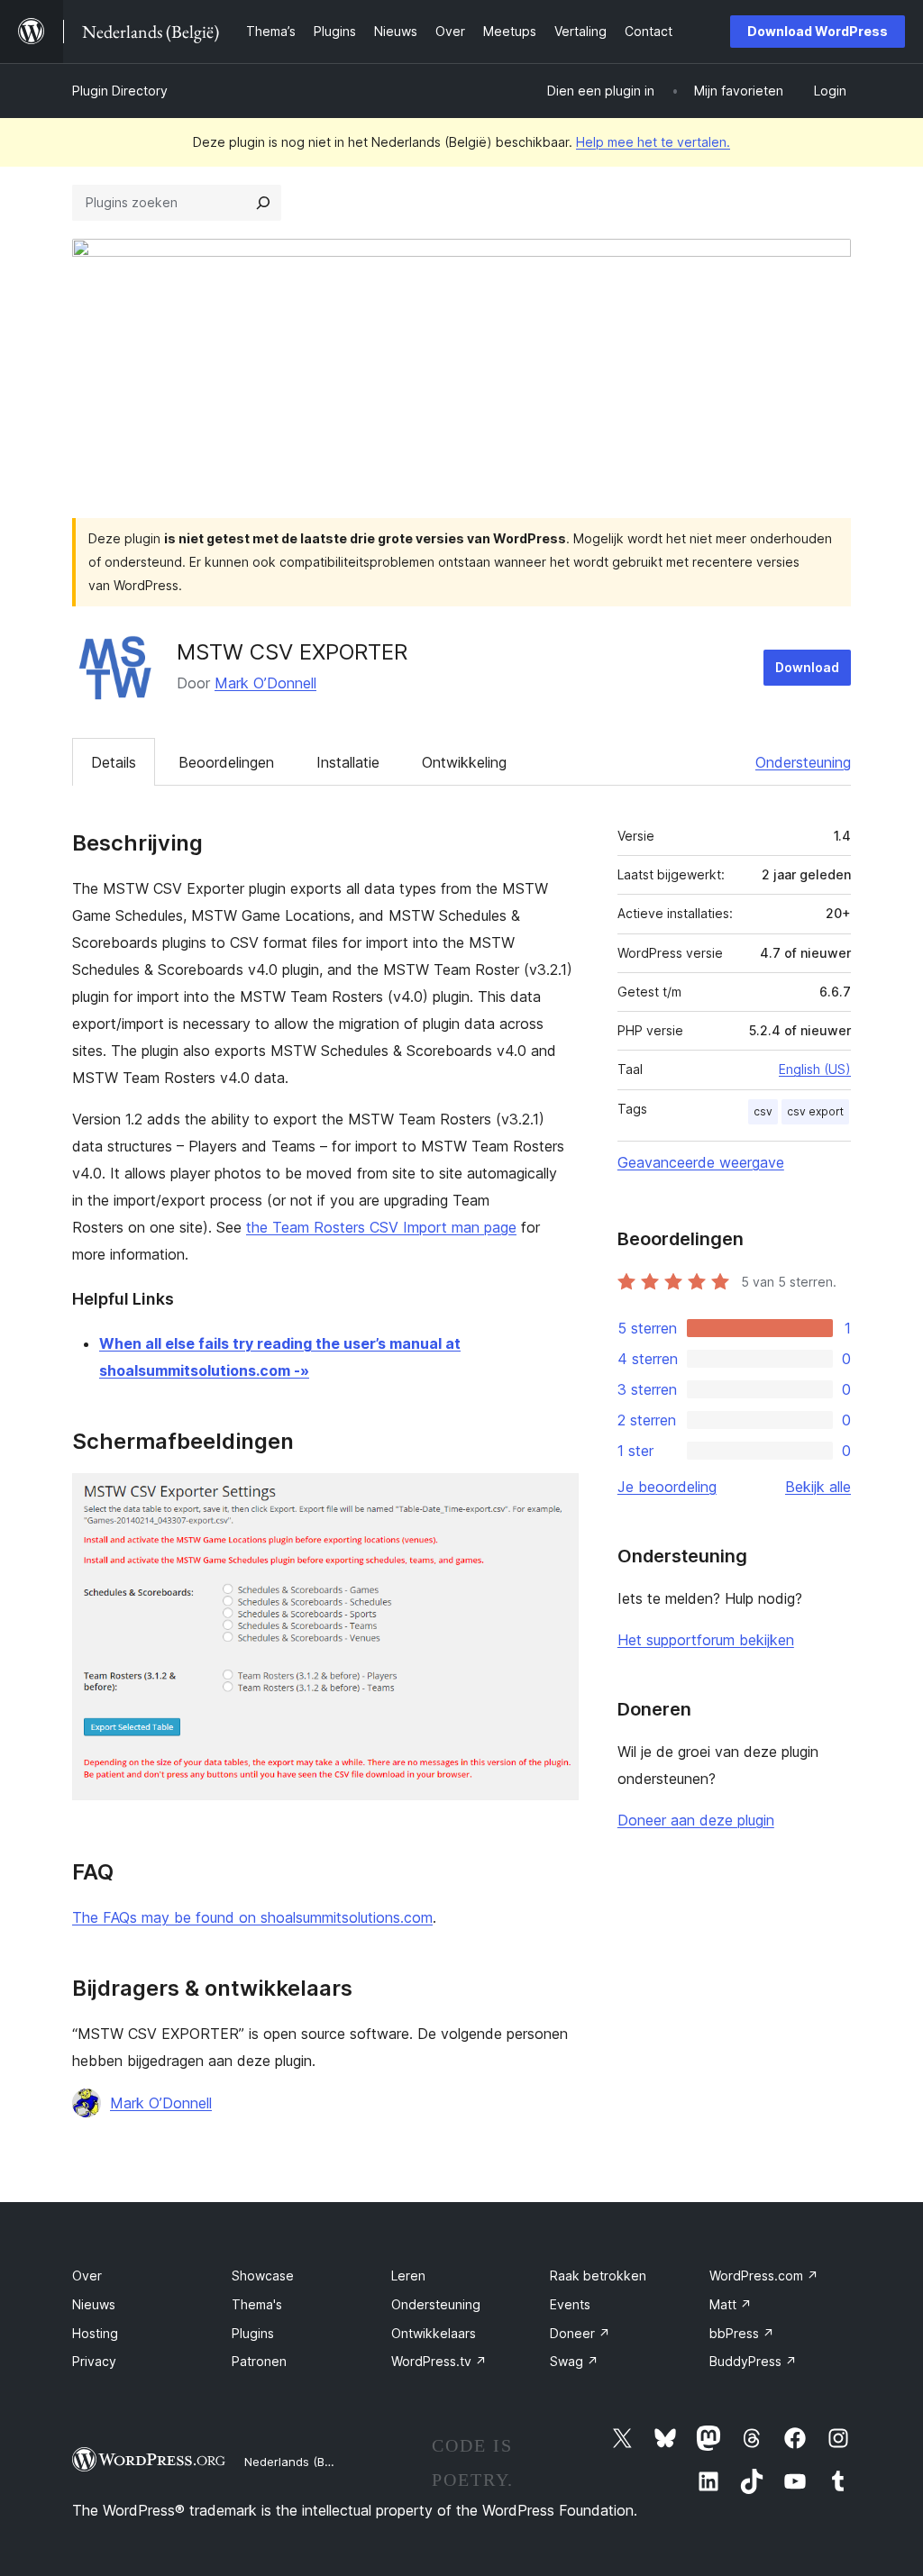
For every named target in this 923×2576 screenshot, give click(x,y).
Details (114, 762)
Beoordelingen (226, 762)
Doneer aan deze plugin (696, 1820)
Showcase (263, 2276)
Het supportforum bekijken (706, 1640)
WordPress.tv (439, 2361)
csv (763, 1111)
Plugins (253, 2333)
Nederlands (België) (300, 2462)
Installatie (348, 762)
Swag (574, 2361)
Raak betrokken (598, 2276)
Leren (408, 2276)
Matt (731, 2304)
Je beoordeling (667, 1487)
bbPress (742, 2333)
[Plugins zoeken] (263, 203)
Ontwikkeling (464, 762)
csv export (815, 1111)
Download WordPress (818, 31)
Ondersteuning (803, 762)
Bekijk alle (818, 1487)
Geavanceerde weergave (701, 1162)
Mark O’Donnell (265, 683)
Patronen (259, 2361)
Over (87, 2276)
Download (807, 667)
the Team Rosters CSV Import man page (381, 1227)
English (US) (815, 1069)
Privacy (94, 2361)
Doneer (580, 2333)
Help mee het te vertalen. (653, 142)
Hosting (95, 2333)
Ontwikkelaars (434, 2333)
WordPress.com (764, 2276)
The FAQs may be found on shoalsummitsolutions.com (252, 1917)
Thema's (257, 2304)
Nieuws (94, 2304)
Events (570, 2304)
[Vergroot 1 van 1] (554, 1497)
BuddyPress (753, 2361)
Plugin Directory (120, 91)
